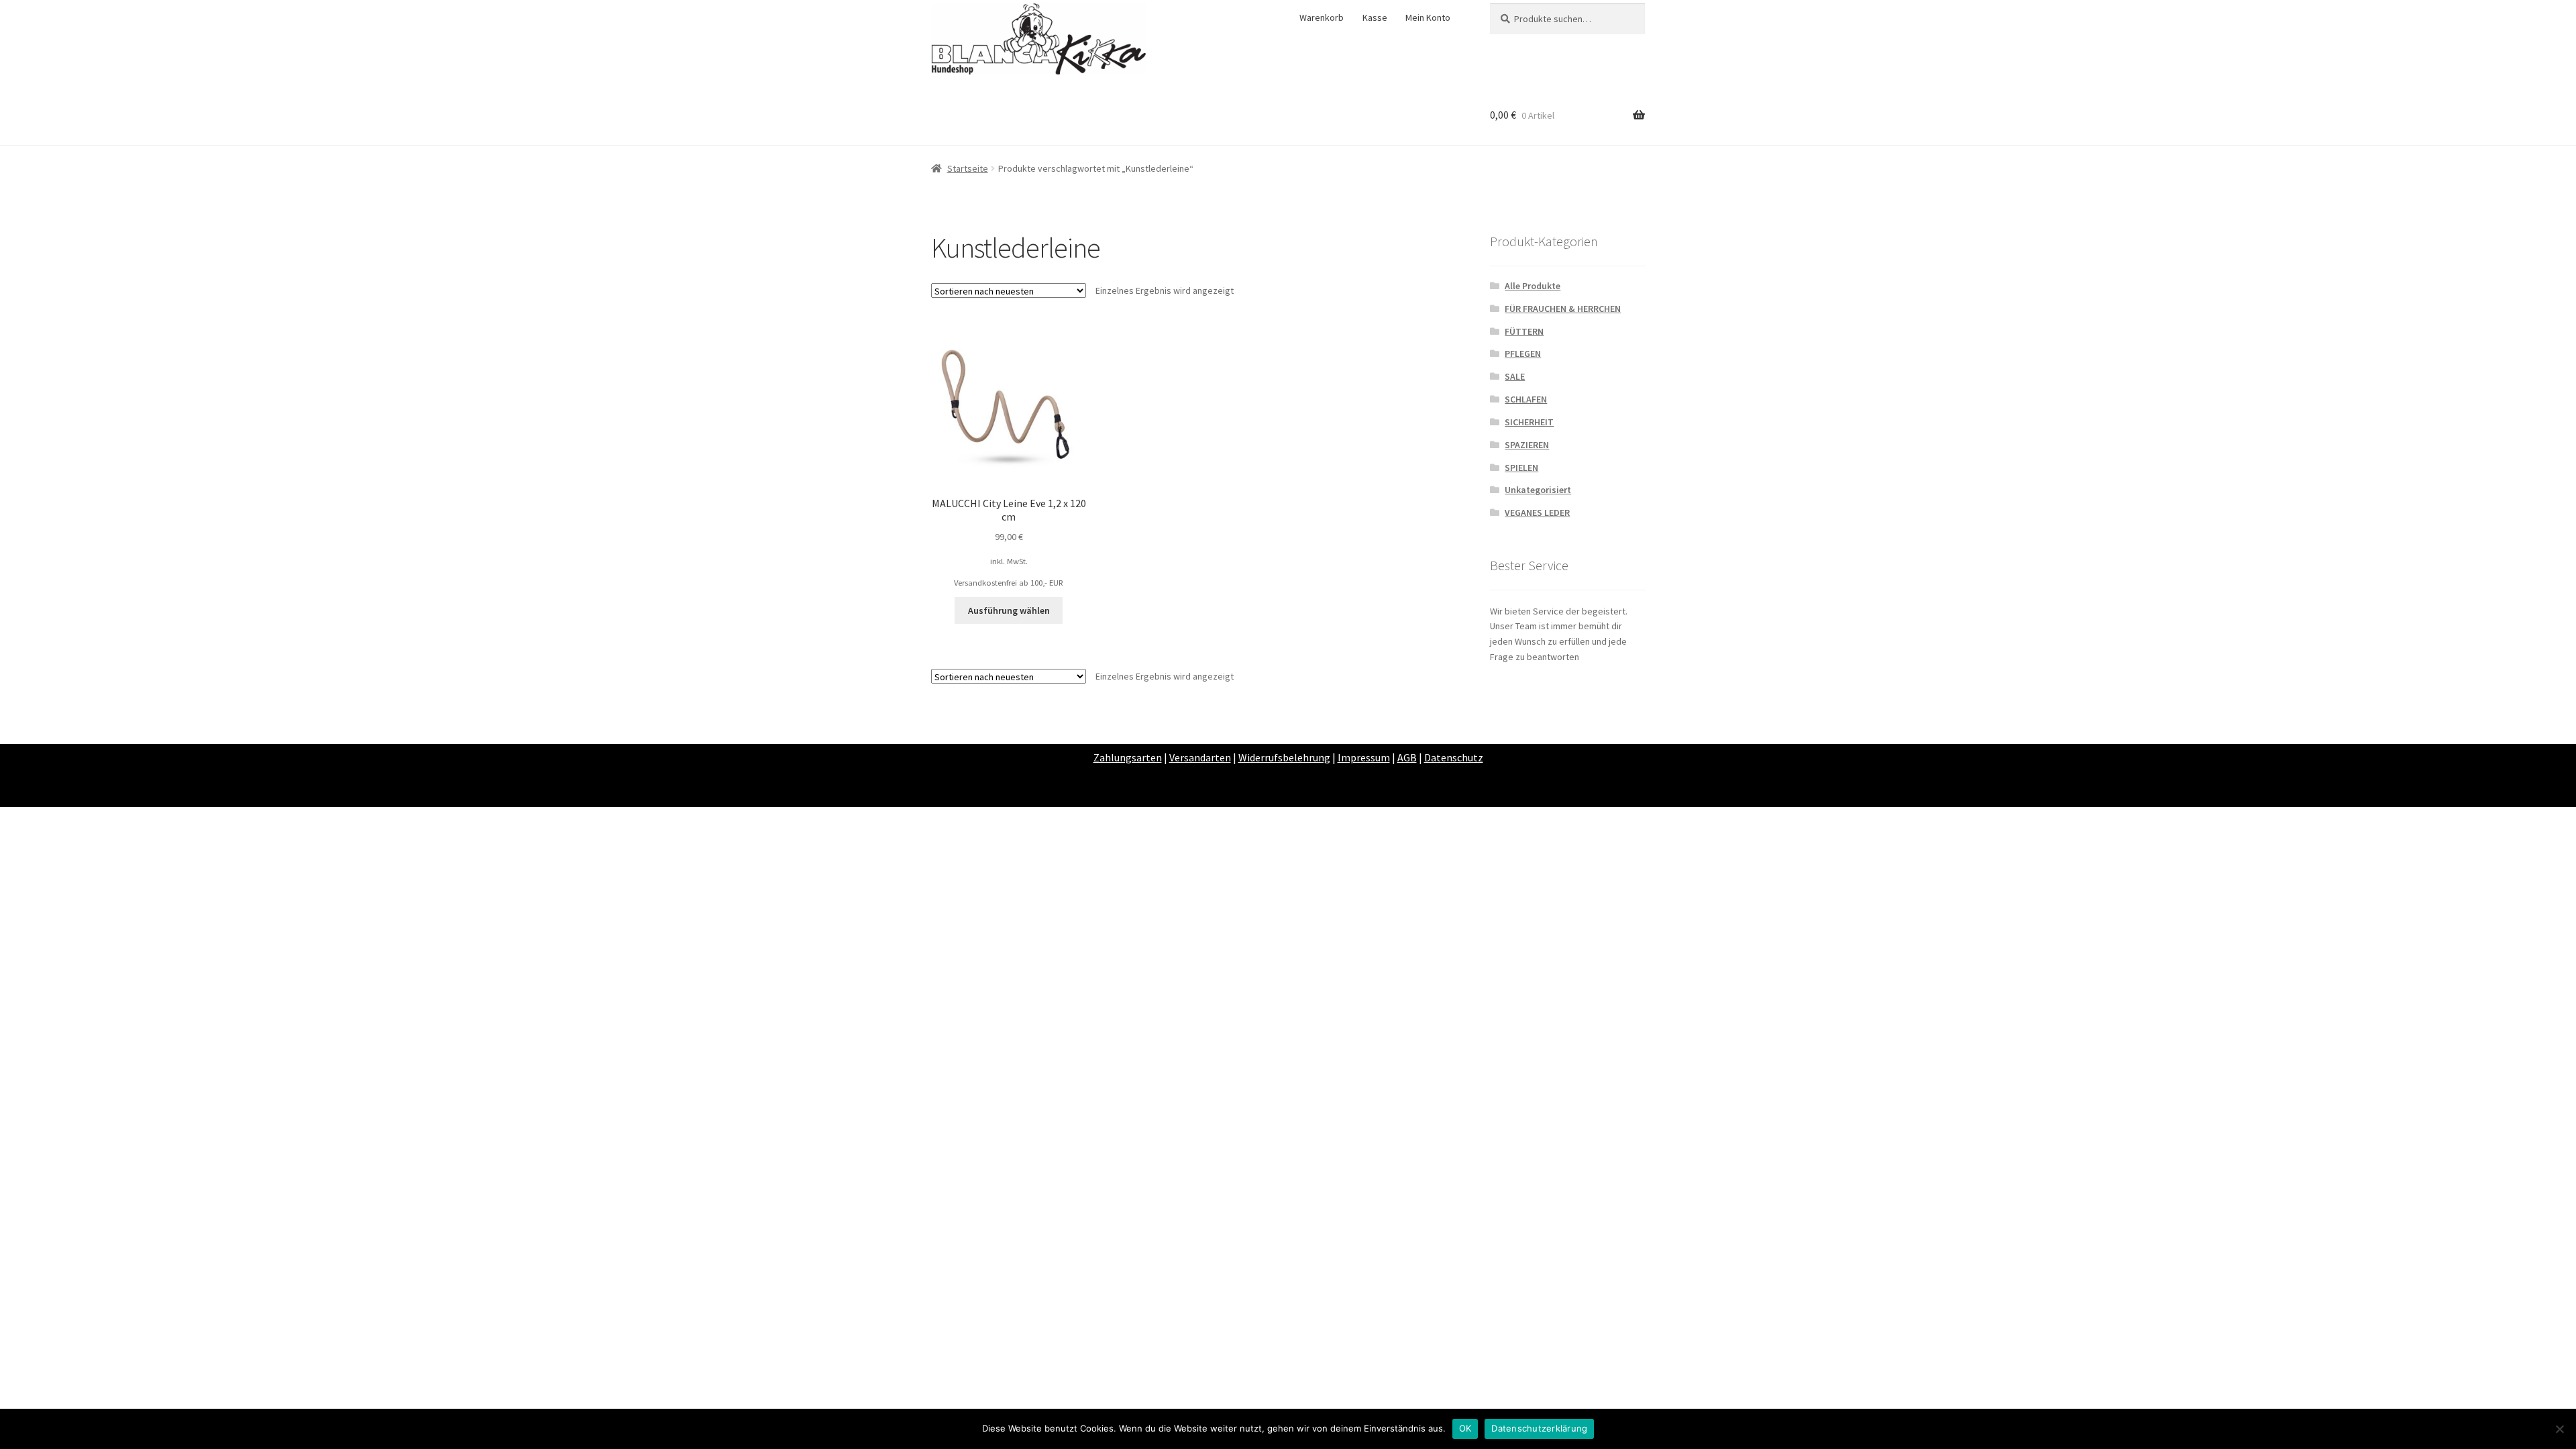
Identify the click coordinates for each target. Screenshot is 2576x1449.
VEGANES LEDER (1537, 513)
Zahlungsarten (1128, 757)
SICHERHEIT (1529, 422)
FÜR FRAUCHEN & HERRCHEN (1563, 309)
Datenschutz (1454, 757)
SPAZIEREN (1527, 445)
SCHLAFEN (1526, 399)
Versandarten (1200, 757)
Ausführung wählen (1009, 610)
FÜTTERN (1524, 331)
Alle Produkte (1533, 286)
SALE (1515, 376)
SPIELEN (1521, 468)
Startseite (968, 168)
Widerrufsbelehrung (1284, 757)
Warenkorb (1322, 17)
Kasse (1375, 17)
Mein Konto (1428, 17)
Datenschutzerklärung (1539, 1428)
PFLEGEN (1523, 354)
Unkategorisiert (1538, 490)
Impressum (1364, 757)
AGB (1407, 757)
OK (1465, 1428)
